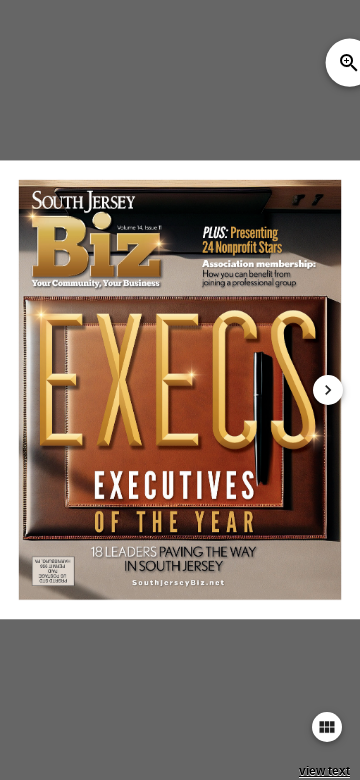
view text (324, 771)
